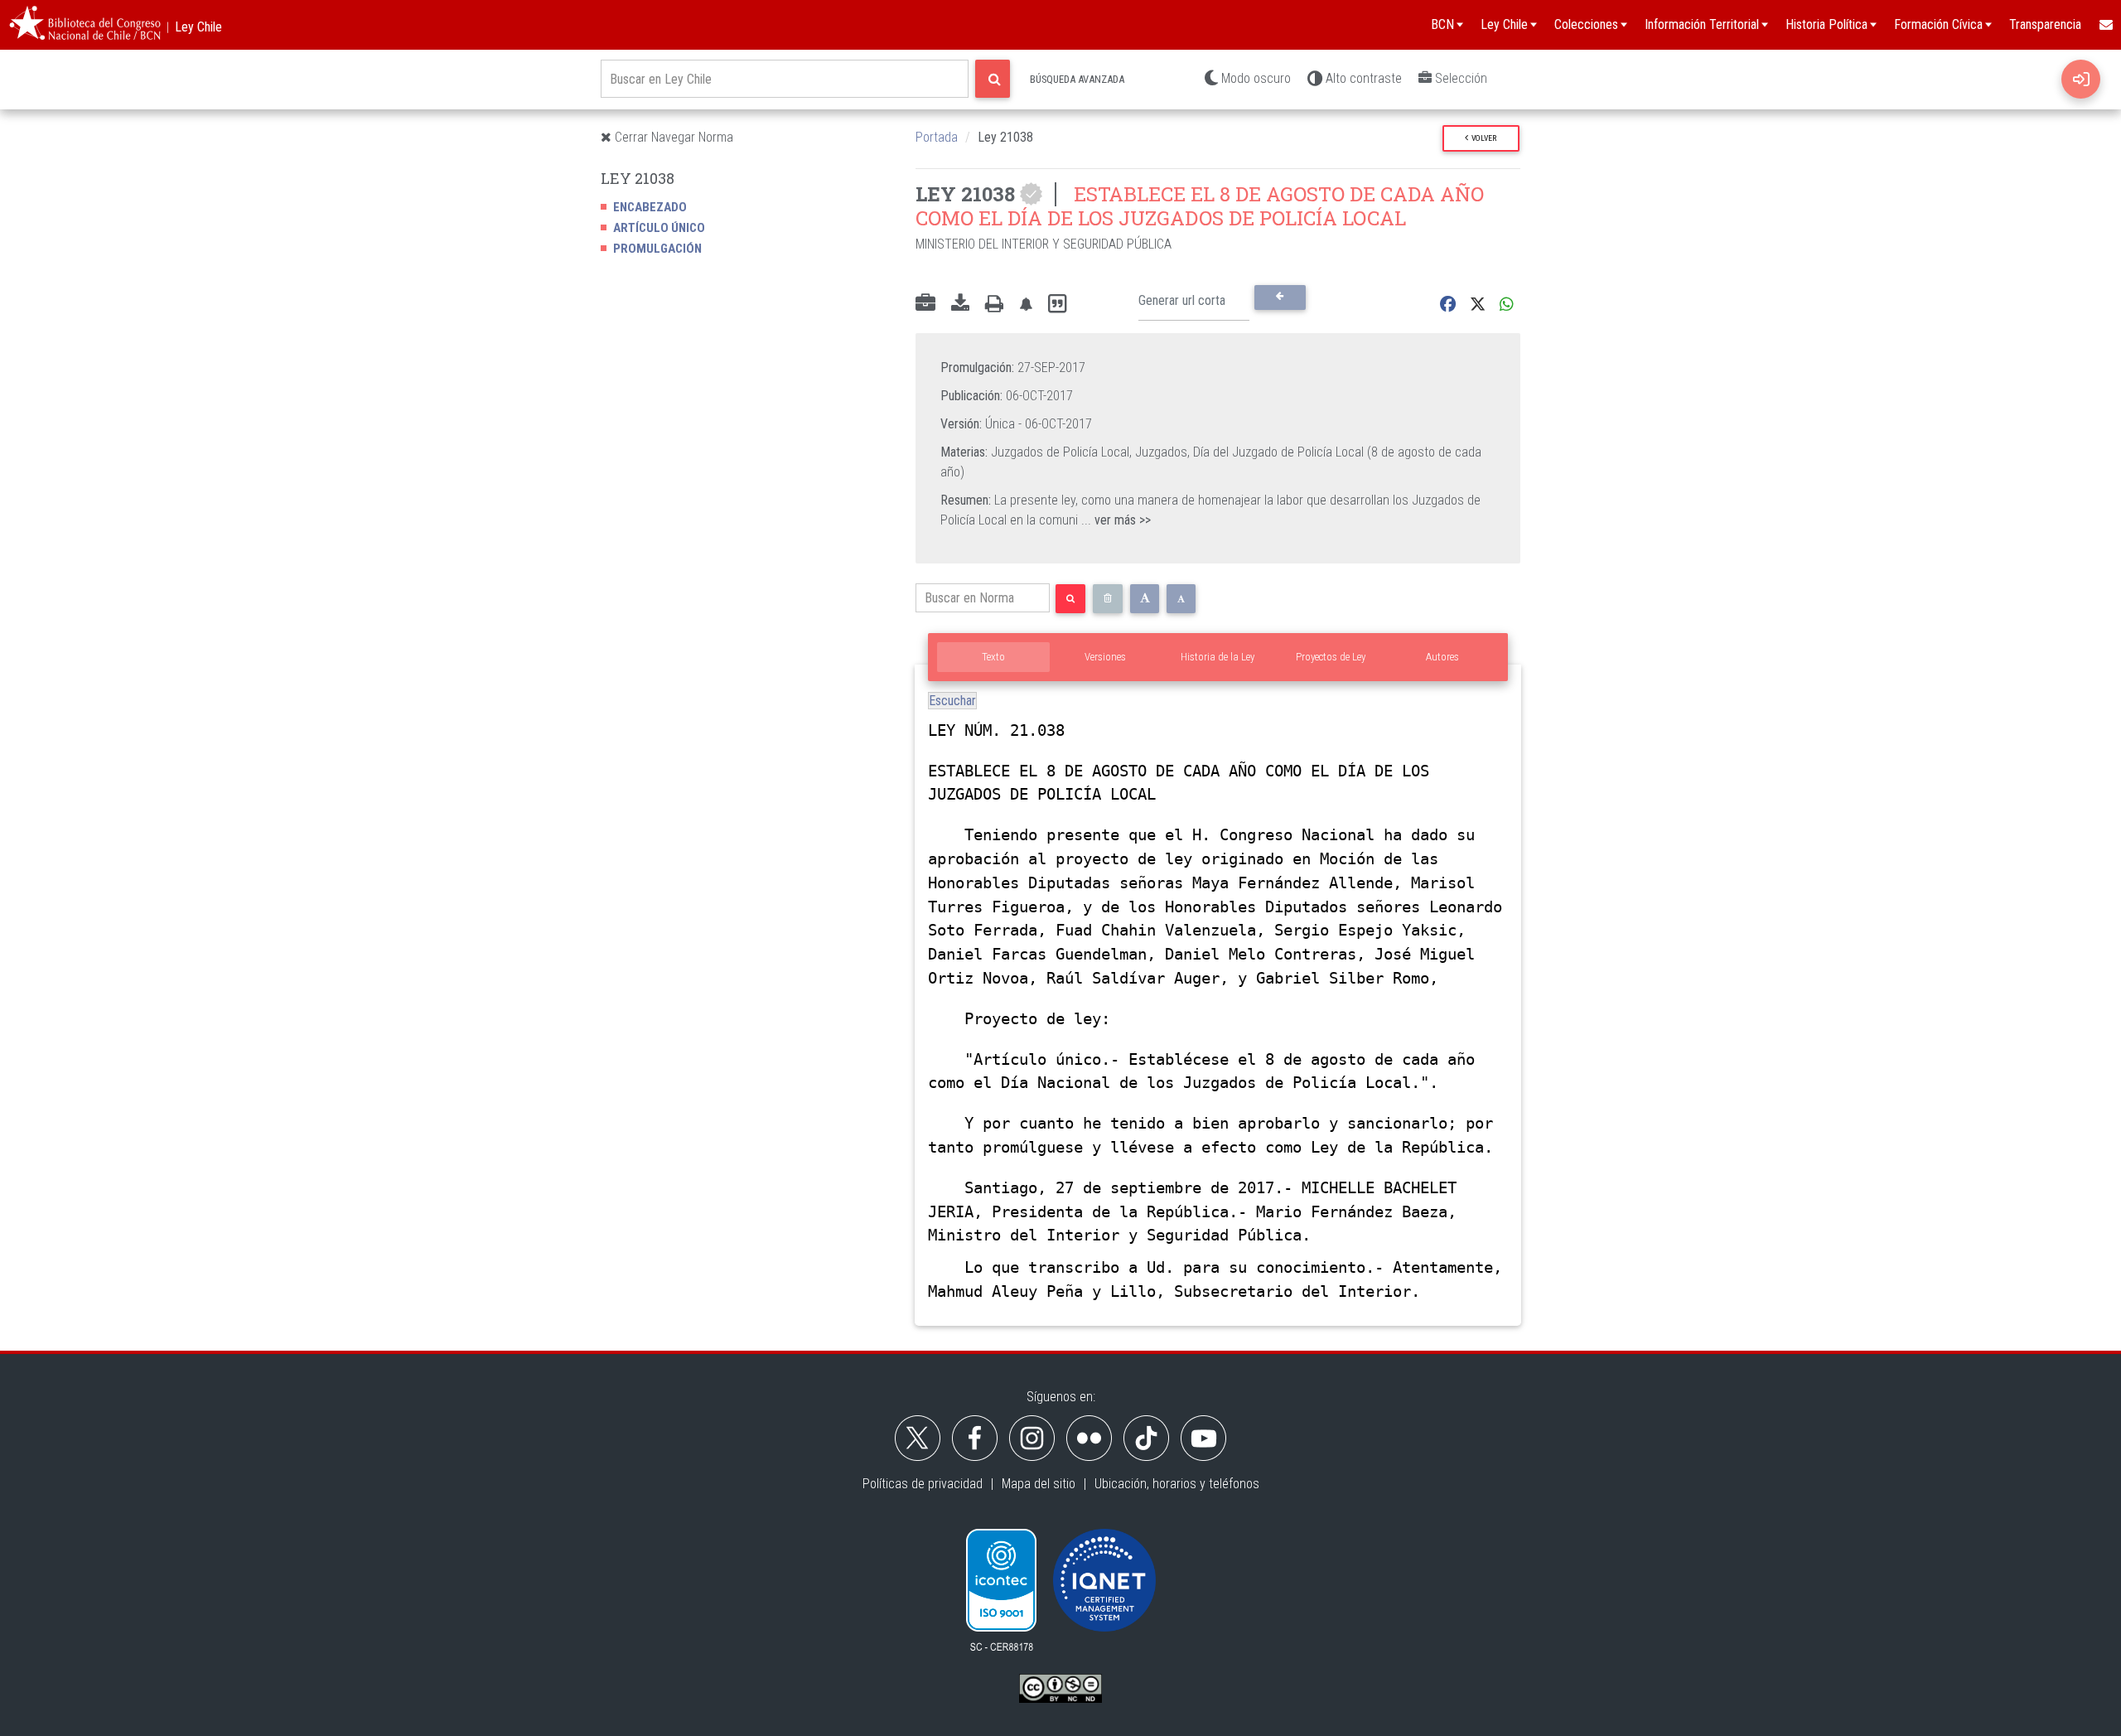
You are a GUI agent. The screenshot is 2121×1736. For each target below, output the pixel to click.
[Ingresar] (2081, 79)
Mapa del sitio (1039, 1484)
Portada (937, 137)
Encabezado (650, 207)
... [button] (1116, 520)
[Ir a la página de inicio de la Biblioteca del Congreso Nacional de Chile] (85, 25)
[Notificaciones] (1026, 305)
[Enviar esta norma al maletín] (925, 304)
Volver (1482, 138)
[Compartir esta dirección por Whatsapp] (1507, 305)
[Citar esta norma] (1057, 305)
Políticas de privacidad (923, 1484)
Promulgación (657, 249)
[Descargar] (960, 304)
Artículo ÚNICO (659, 228)
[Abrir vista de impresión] (994, 304)
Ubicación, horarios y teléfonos (1177, 1484)
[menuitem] (2105, 25)
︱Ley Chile (192, 27)
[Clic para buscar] (993, 79)
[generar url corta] (1280, 297)
